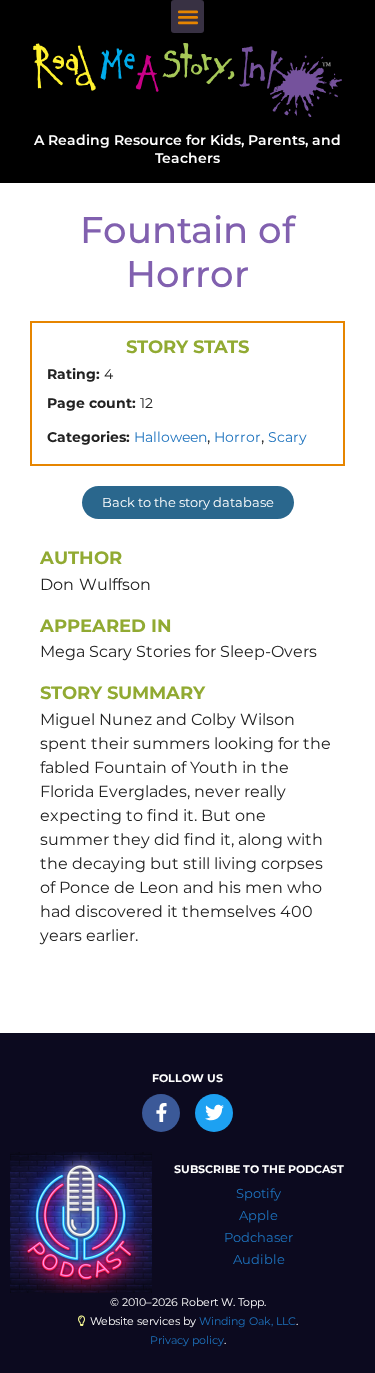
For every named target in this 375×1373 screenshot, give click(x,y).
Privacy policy (187, 1340)
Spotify (258, 1193)
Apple (258, 1215)
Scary (287, 437)
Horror (237, 437)
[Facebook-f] (161, 1113)
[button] (187, 16)
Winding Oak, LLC (247, 1321)
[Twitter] (214, 1113)
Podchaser (258, 1237)
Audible (259, 1259)
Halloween (170, 437)
